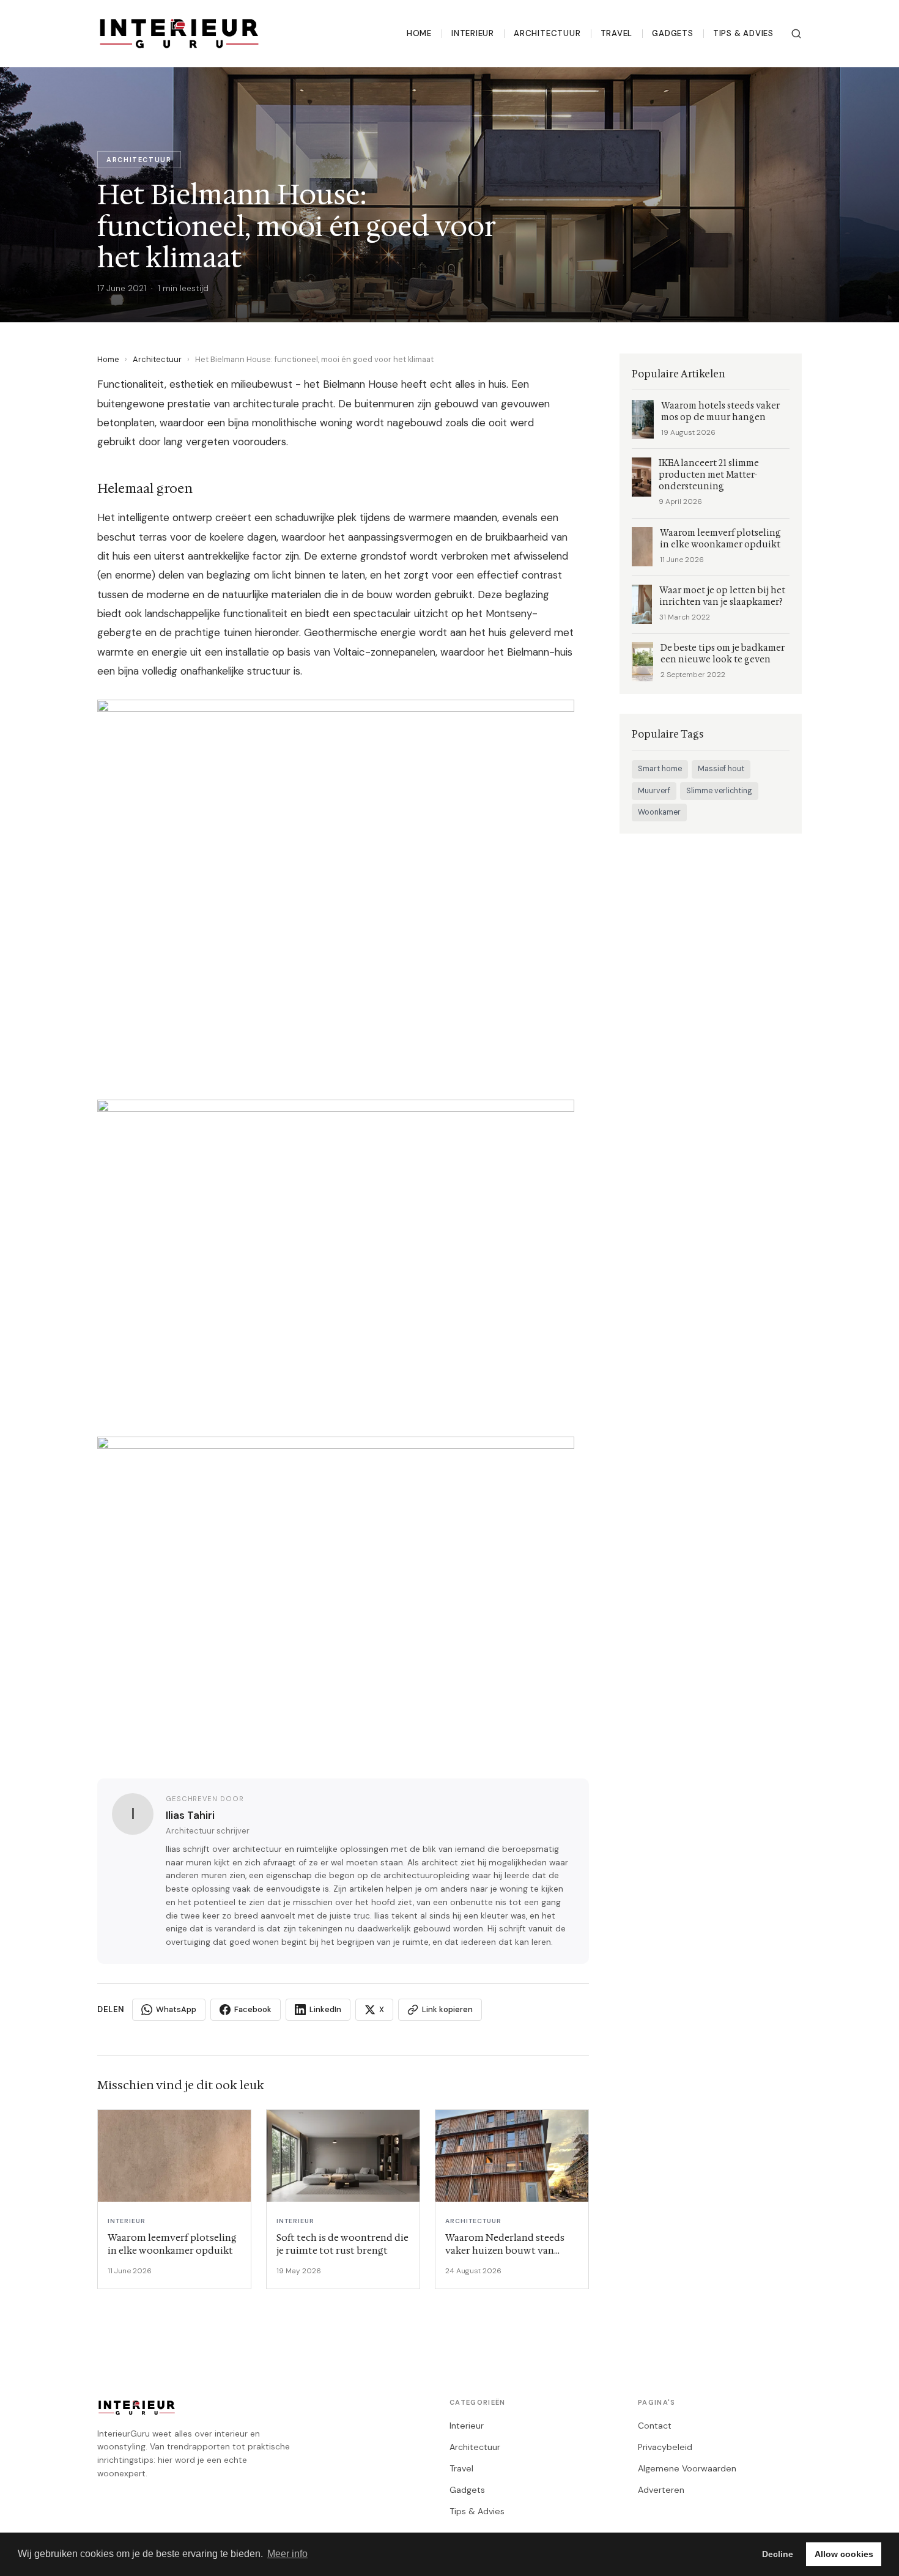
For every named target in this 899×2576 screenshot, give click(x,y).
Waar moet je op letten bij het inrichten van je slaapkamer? (722, 596)
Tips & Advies (743, 33)
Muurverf (654, 791)
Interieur (473, 33)
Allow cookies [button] (844, 2554)
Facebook (253, 2009)
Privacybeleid (665, 2447)
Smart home (660, 769)
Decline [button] (778, 2554)
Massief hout (721, 769)
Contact (655, 2426)
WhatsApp (176, 2009)
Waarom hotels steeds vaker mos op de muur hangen (720, 412)
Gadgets (673, 33)
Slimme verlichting (719, 791)
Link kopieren (447, 2009)
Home (419, 33)
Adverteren (661, 2490)
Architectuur (547, 33)
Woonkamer (659, 812)
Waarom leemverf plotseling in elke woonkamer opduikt (720, 539)
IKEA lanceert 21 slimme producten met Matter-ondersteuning (709, 475)
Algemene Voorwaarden (687, 2468)
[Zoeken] (796, 34)
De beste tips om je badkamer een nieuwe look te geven (723, 654)
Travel (617, 33)
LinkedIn (325, 2009)
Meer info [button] (287, 2554)
